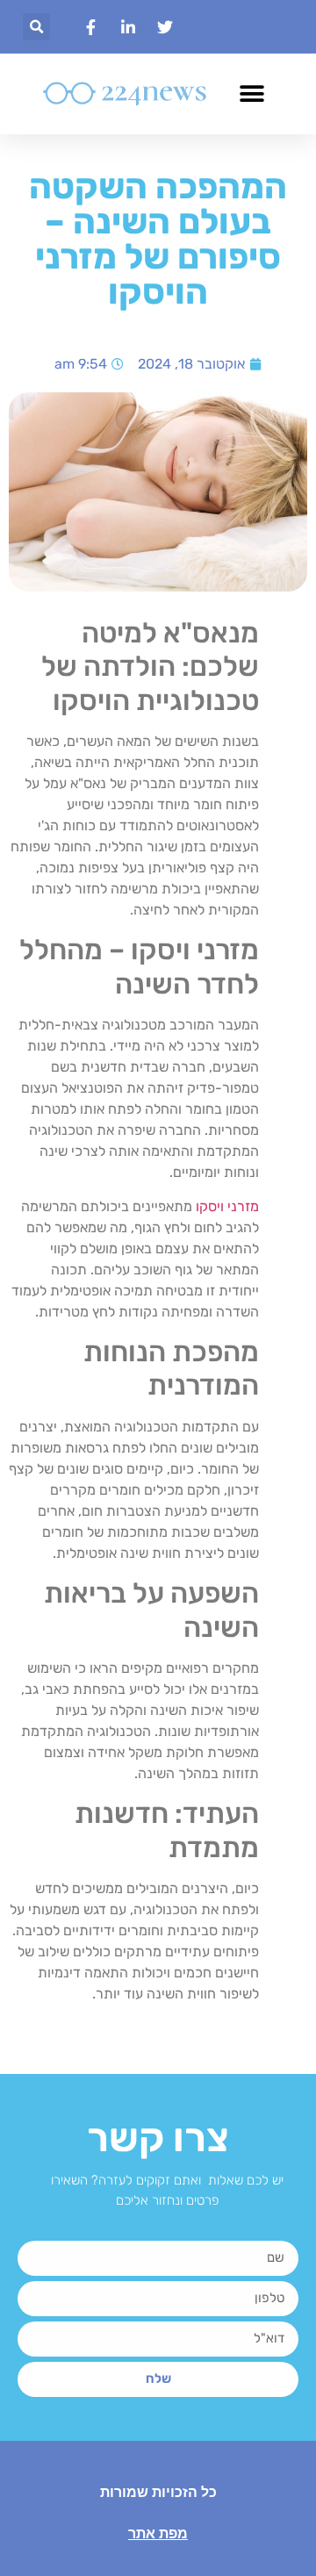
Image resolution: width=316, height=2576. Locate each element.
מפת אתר (158, 2533)
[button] (36, 27)
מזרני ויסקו (227, 1206)
